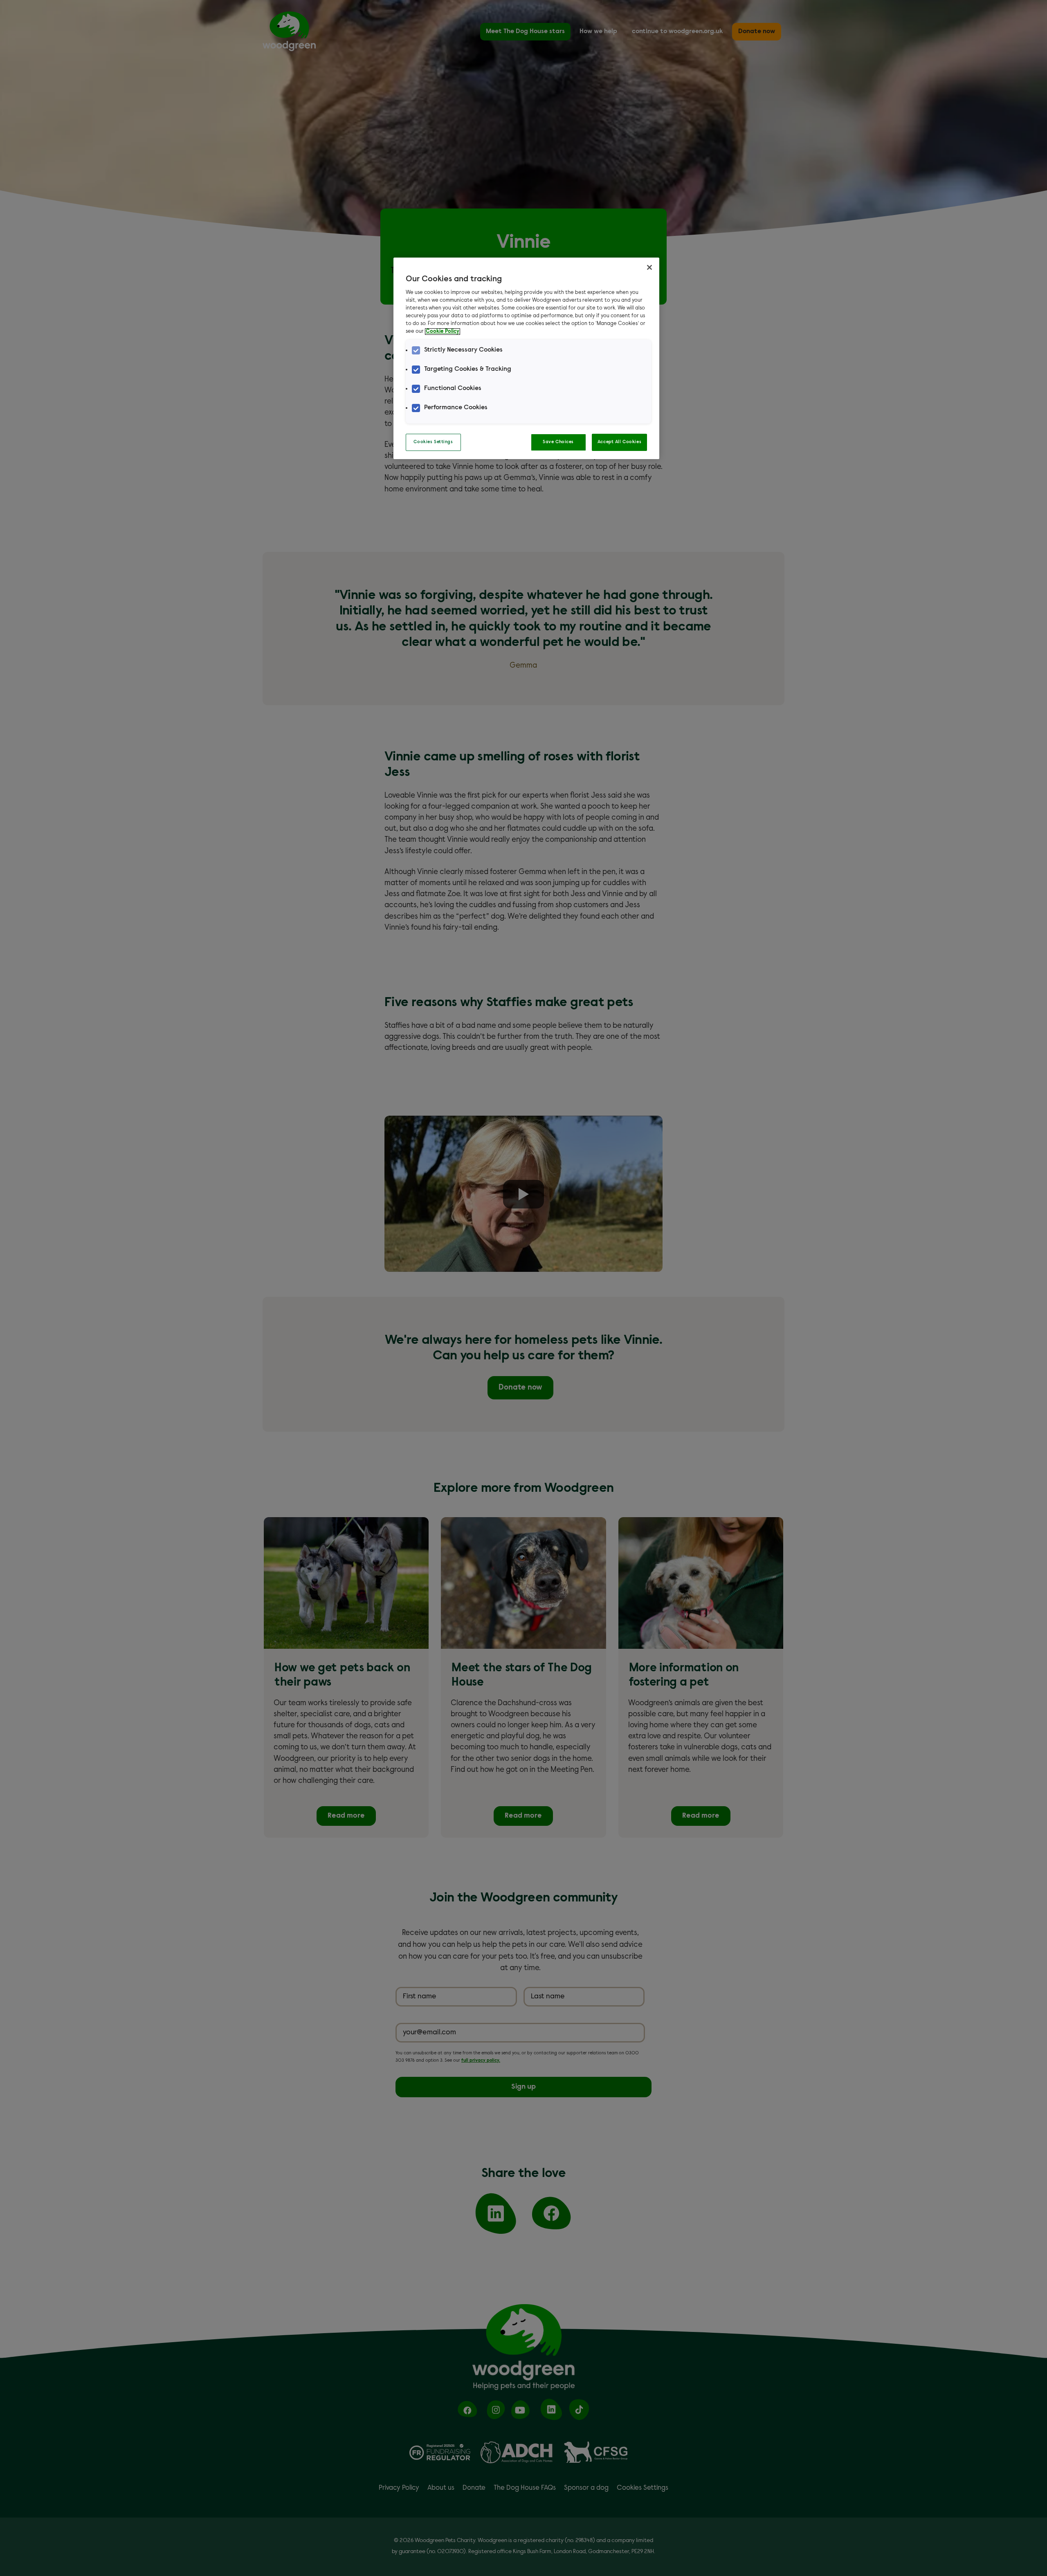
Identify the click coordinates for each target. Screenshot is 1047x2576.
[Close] (649, 267)
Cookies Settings (433, 442)
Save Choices (558, 442)
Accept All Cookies (619, 442)
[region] (526, 358)
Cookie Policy (443, 332)
